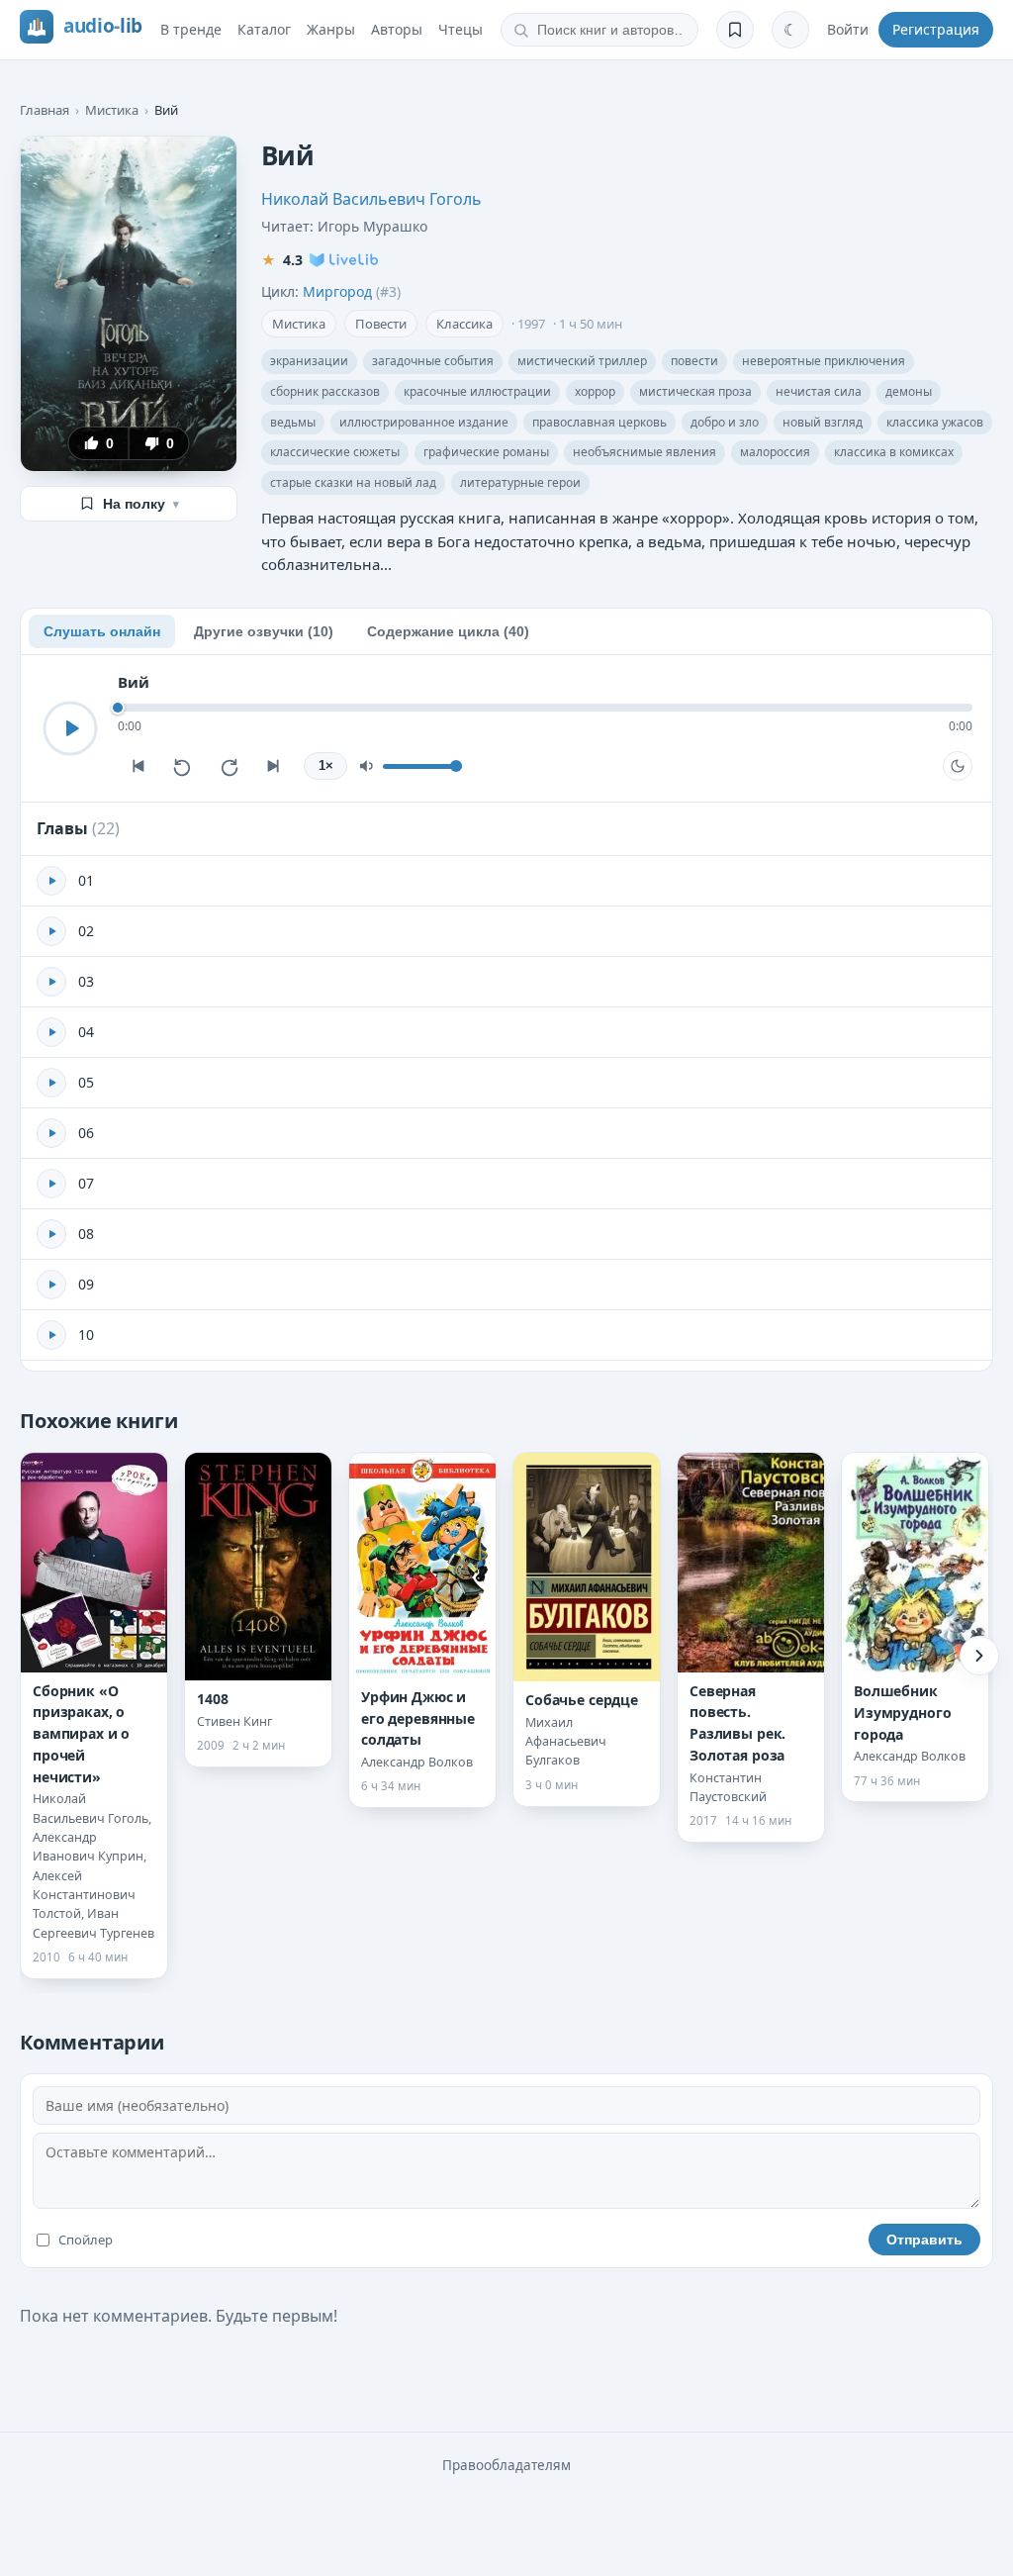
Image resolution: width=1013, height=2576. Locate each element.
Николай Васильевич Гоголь (371, 199)
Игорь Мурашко (372, 226)
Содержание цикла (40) (448, 631)
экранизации (309, 361)
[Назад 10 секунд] (183, 766)
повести (694, 361)
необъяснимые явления (645, 452)
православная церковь (599, 422)
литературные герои (520, 482)
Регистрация (936, 29)
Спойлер (86, 2240)
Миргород (337, 291)
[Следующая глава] (274, 766)
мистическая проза (695, 391)
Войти (848, 29)
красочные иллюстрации (477, 391)
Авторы (397, 29)
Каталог (264, 29)
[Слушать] (70, 728)
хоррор (595, 391)
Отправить (924, 2240)
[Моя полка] (735, 30)
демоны (909, 391)
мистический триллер (582, 361)
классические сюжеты (335, 452)
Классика (464, 324)
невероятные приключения (824, 361)
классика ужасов (935, 422)
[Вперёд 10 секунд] (229, 766)
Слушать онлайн (102, 631)
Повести (381, 324)
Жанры (331, 29)
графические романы (486, 452)
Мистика (112, 110)
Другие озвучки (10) (264, 631)
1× (326, 766)
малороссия (775, 452)
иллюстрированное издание (424, 422)
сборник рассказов (325, 391)
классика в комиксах (894, 452)
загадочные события (433, 361)
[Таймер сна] (958, 766)
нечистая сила (819, 391)
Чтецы (460, 29)
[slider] (545, 708)
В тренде (191, 29)
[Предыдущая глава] (138, 766)
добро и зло (725, 422)
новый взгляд (823, 422)
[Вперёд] (979, 1656)
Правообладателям (506, 2465)
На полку (141, 504)
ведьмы (293, 422)
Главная (45, 110)
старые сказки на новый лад (353, 482)
